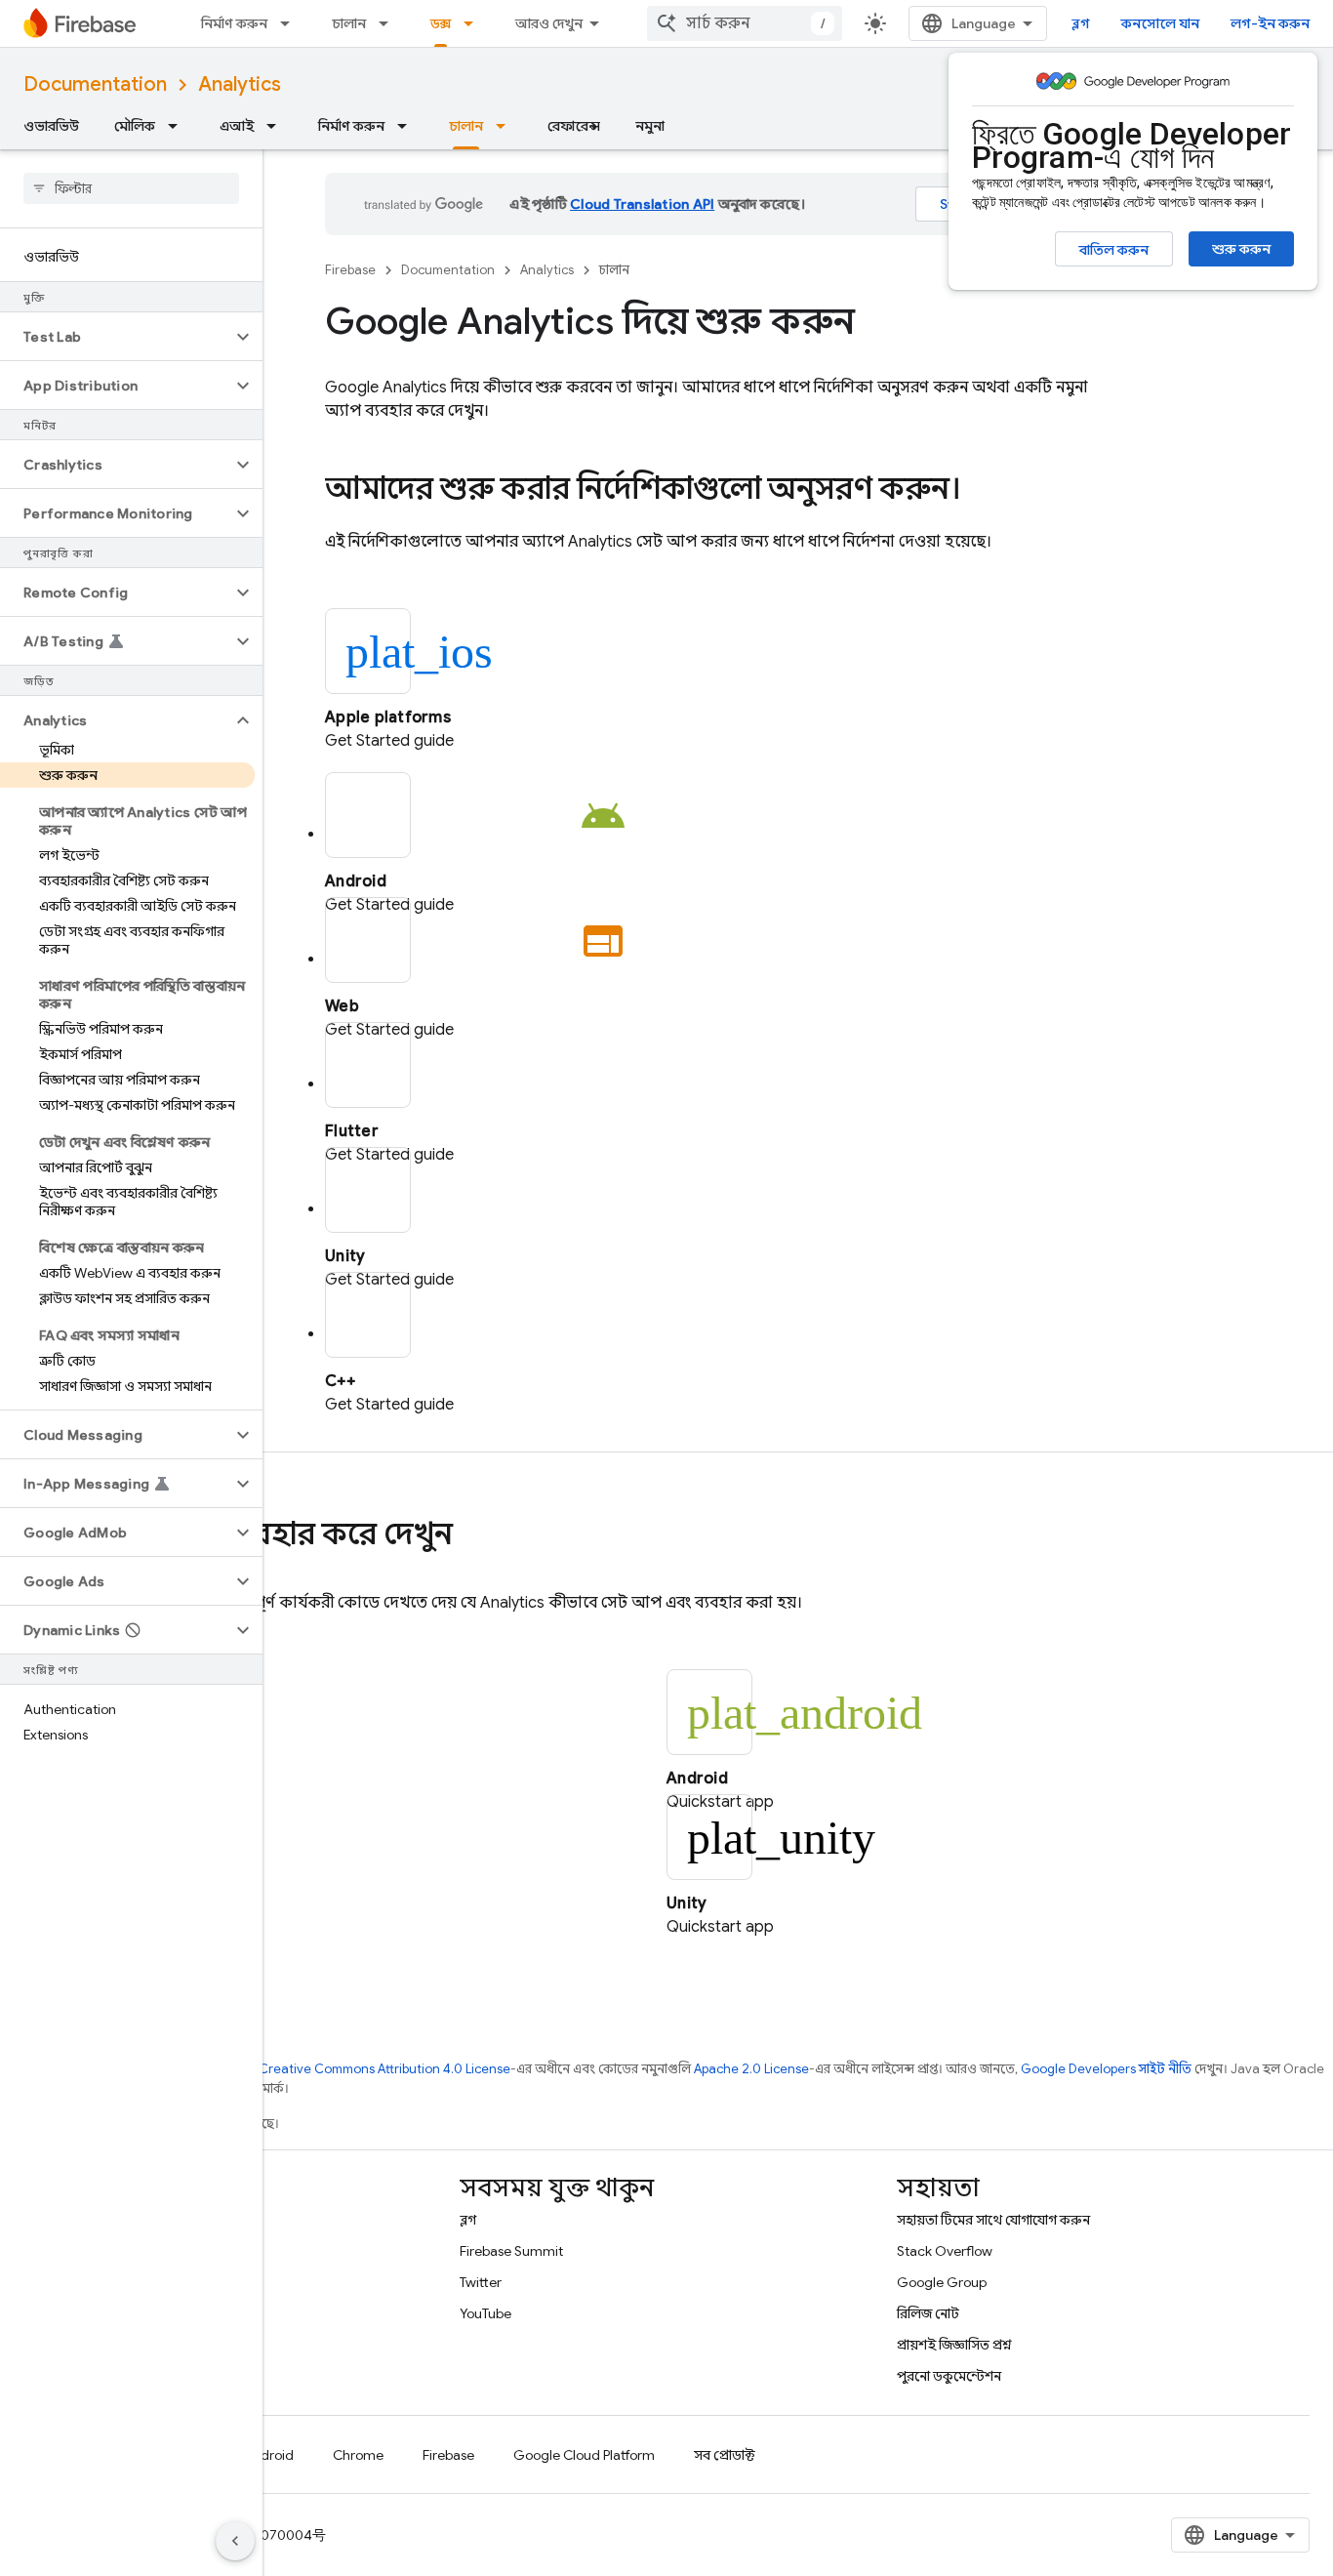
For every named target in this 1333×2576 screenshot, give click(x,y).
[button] (116, 337)
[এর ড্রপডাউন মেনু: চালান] (389, 23)
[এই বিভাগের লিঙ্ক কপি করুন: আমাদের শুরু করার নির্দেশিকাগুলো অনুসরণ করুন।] (981, 491)
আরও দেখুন (549, 23)
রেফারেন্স (574, 126)
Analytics (240, 84)
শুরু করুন (1241, 249)
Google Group (942, 2282)
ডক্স (441, 23)
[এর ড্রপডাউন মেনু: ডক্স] (474, 23)
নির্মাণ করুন (234, 23)
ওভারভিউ (51, 126)
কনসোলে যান (1160, 23)
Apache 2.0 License (751, 2069)
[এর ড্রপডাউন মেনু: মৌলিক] (179, 126)
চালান (349, 23)
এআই (237, 126)
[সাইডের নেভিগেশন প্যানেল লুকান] (235, 2541)
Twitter (481, 2282)
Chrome (358, 2455)
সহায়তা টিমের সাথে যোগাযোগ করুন (993, 2220)
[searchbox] (131, 188)
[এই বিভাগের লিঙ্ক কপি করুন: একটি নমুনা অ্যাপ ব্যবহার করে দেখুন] (472, 1536)
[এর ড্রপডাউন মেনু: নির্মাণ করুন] (291, 23)
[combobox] (745, 23)
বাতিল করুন (1114, 250)
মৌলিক (135, 126)
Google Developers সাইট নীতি (1106, 2069)
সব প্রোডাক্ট (725, 2455)
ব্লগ (1081, 23)
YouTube (485, 2313)
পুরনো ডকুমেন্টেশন (949, 2376)
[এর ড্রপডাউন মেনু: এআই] (277, 126)
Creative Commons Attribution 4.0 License (384, 2069)
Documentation (95, 84)
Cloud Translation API (642, 204)
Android (268, 2455)
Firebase (350, 270)
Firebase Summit (511, 2251)
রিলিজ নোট (928, 2313)
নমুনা (650, 126)
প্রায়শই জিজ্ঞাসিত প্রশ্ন (954, 2345)
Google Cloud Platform (584, 2455)
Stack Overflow (945, 2251)
